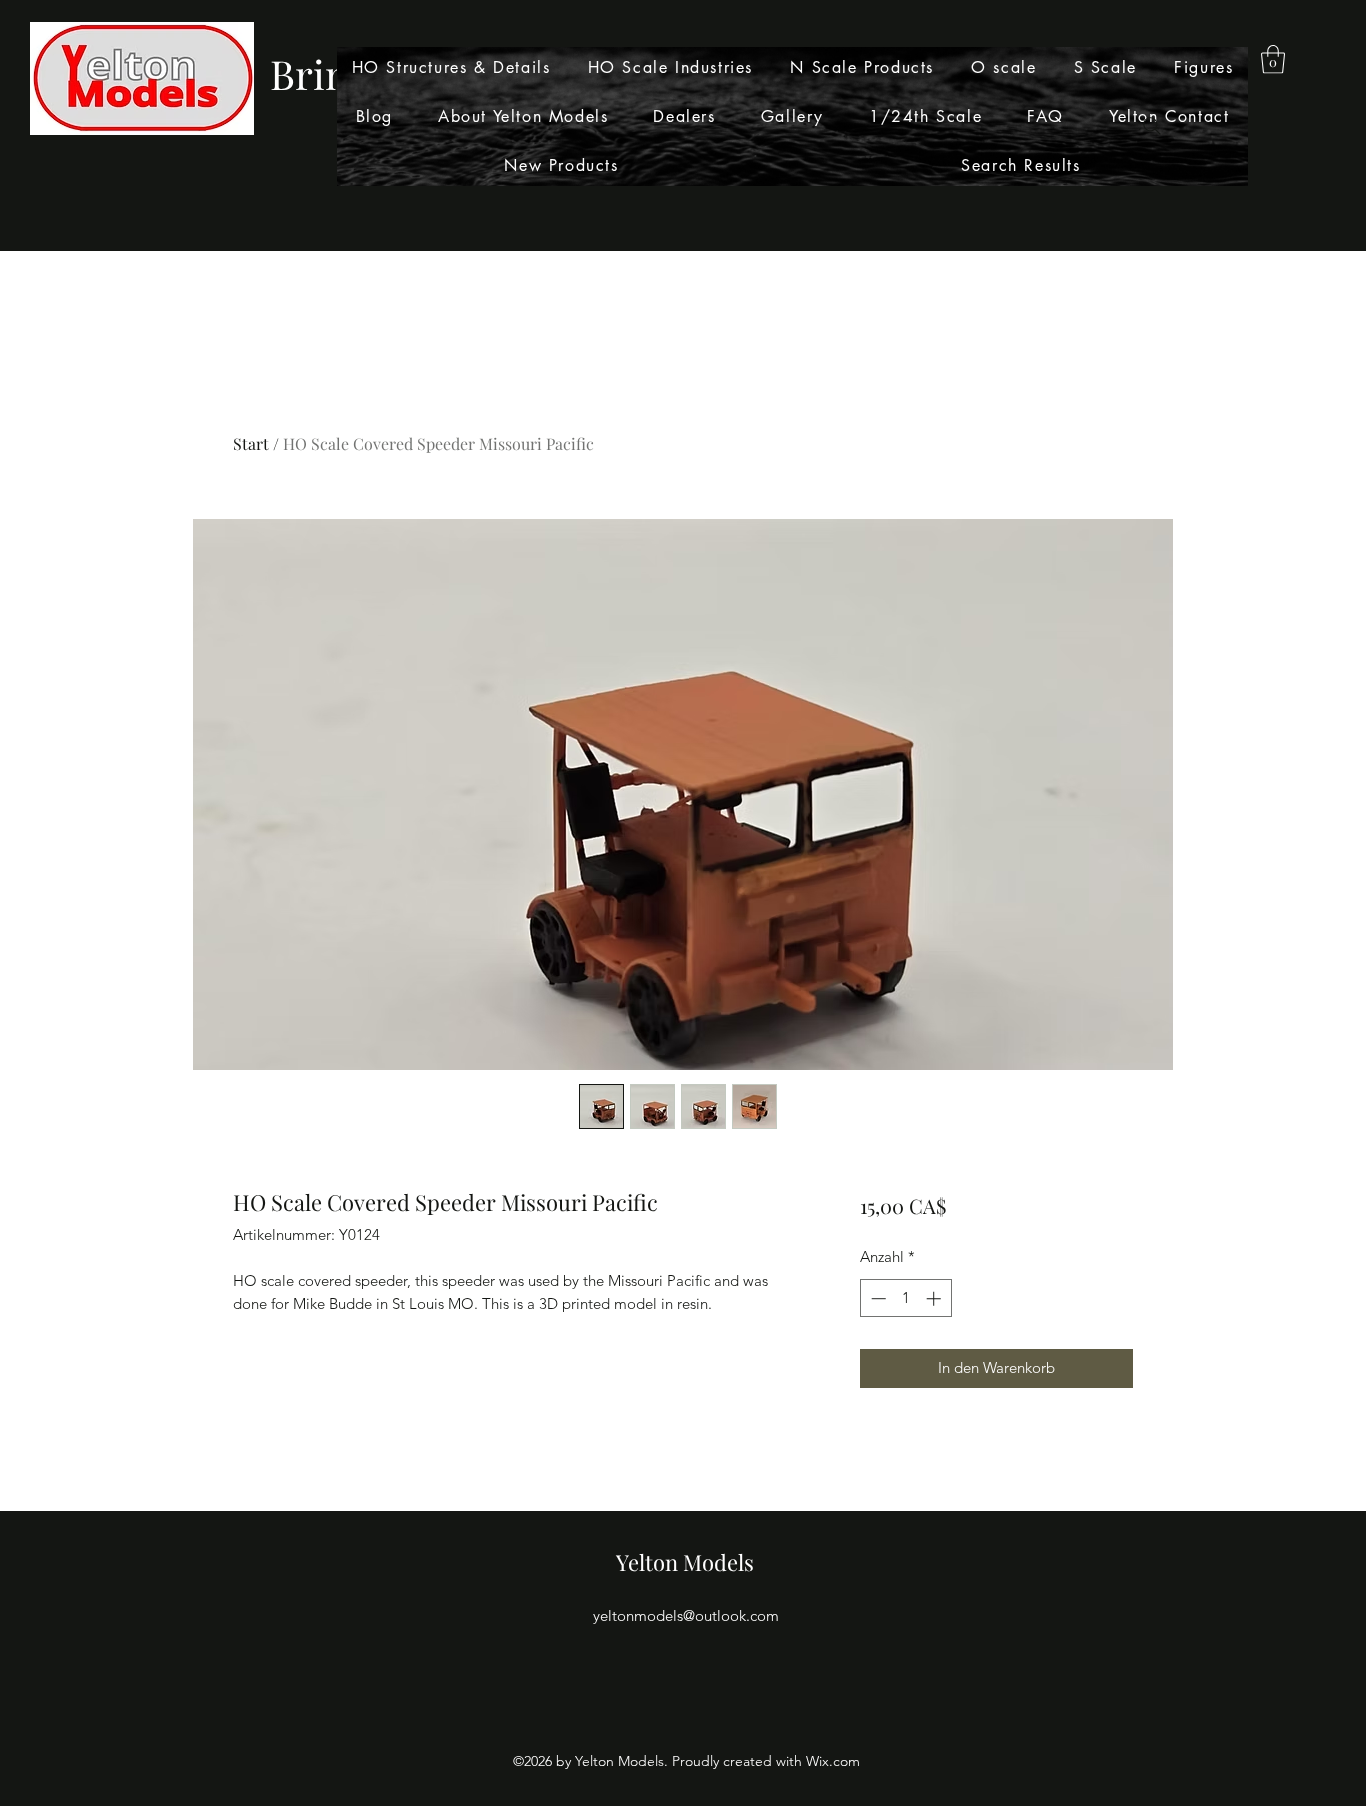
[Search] (1152, 126)
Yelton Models (685, 1562)
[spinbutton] (905, 1298)
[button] (1273, 59)
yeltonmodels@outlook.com (686, 1615)
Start (251, 443)
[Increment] (935, 1298)
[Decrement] (876, 1298)
